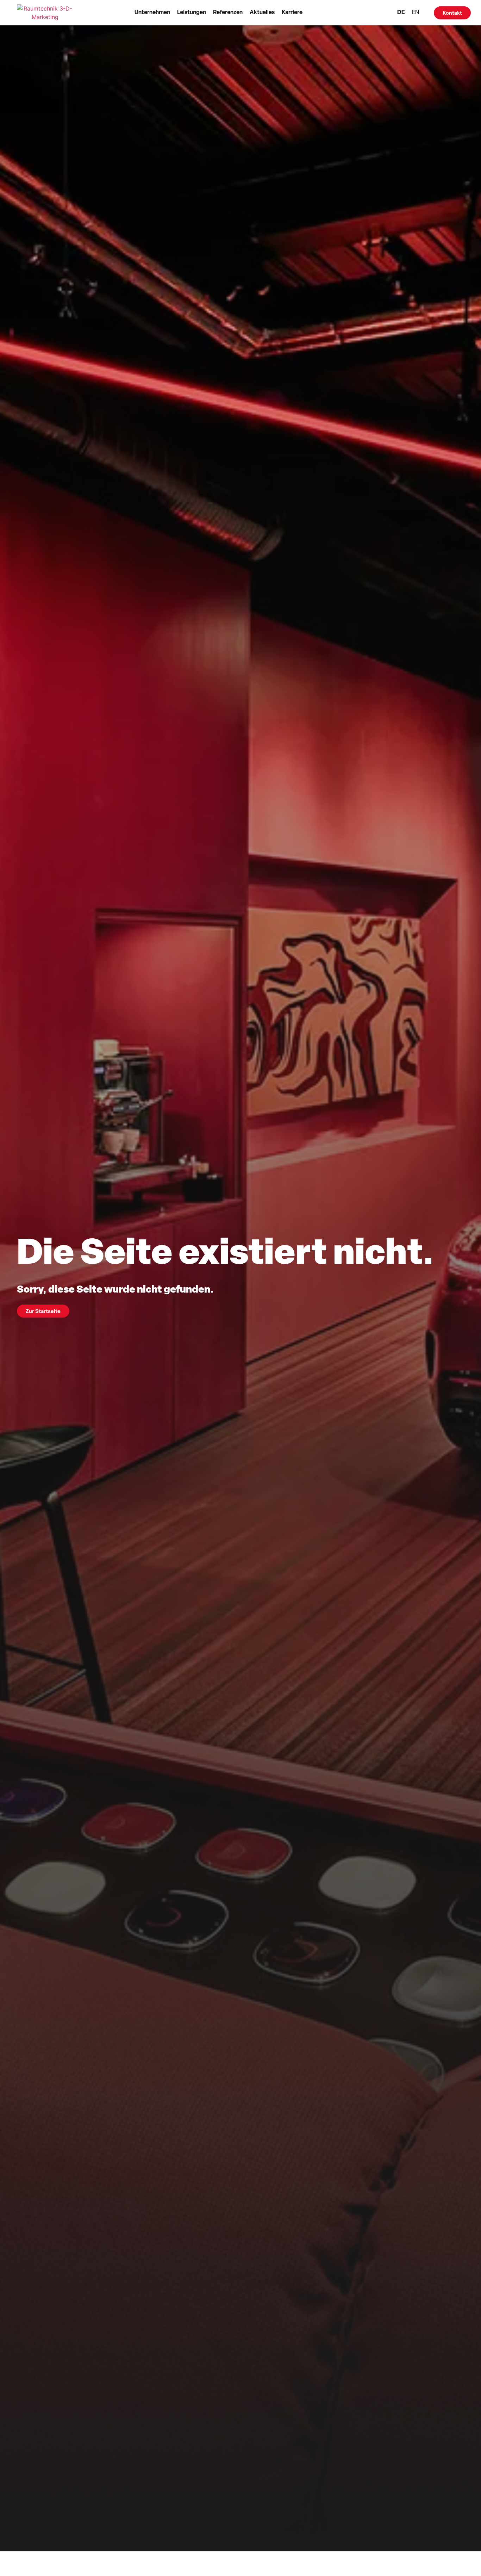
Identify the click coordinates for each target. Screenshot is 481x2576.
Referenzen (228, 13)
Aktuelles (262, 13)
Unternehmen (152, 13)
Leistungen (192, 13)
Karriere (292, 13)
